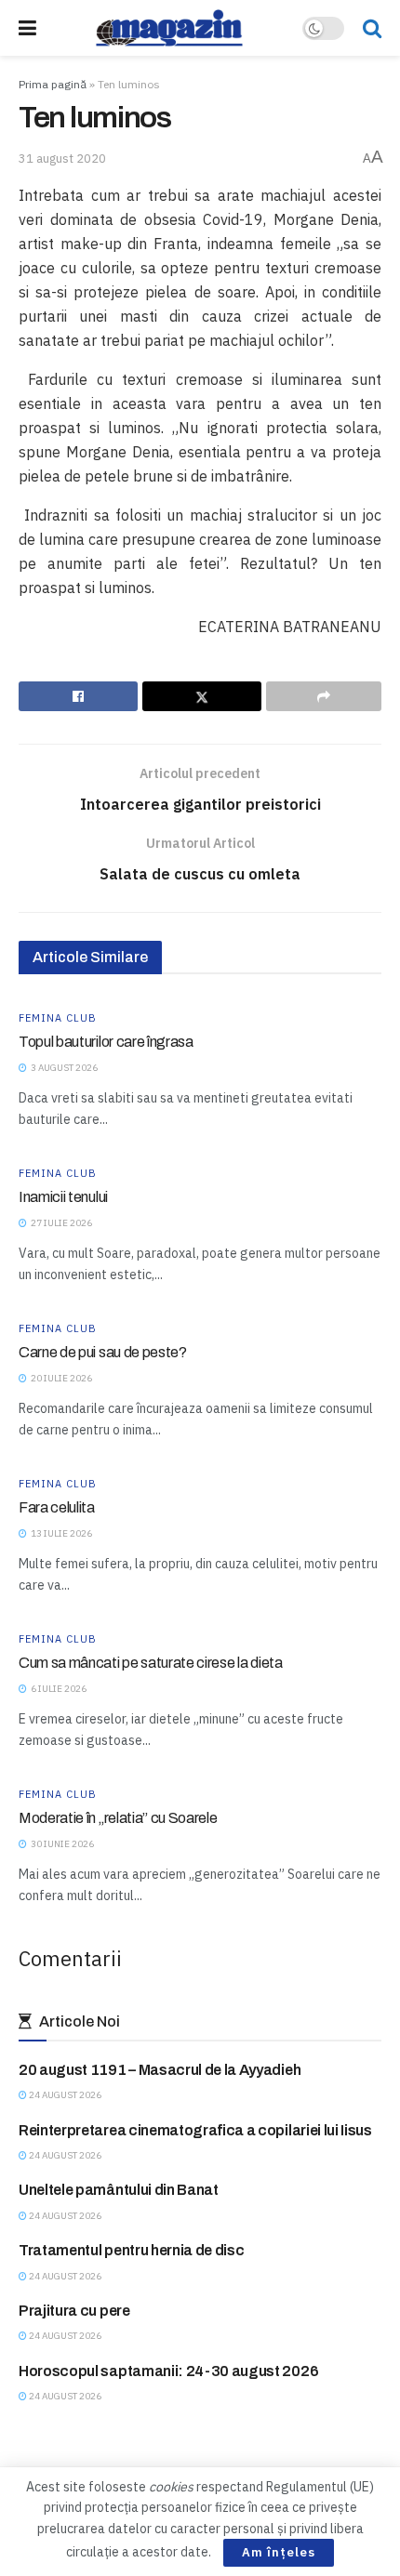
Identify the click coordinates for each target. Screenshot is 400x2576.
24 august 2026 (64, 2095)
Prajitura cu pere (74, 2311)
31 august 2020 (62, 159)
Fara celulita (57, 1507)
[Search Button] (372, 28)
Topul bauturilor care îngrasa (106, 1042)
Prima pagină (53, 84)
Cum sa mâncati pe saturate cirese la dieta (151, 1663)
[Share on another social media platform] (324, 696)
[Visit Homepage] (169, 28)
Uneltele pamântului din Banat (119, 2190)
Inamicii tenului (63, 1197)
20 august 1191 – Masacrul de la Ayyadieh (160, 2070)
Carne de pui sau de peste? (103, 1352)
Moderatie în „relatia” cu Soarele (118, 1818)
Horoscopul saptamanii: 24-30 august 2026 (168, 2371)
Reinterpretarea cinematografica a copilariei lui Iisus (195, 2130)
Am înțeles (279, 2552)
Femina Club (58, 1018)
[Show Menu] (27, 28)
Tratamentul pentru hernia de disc (131, 2250)
